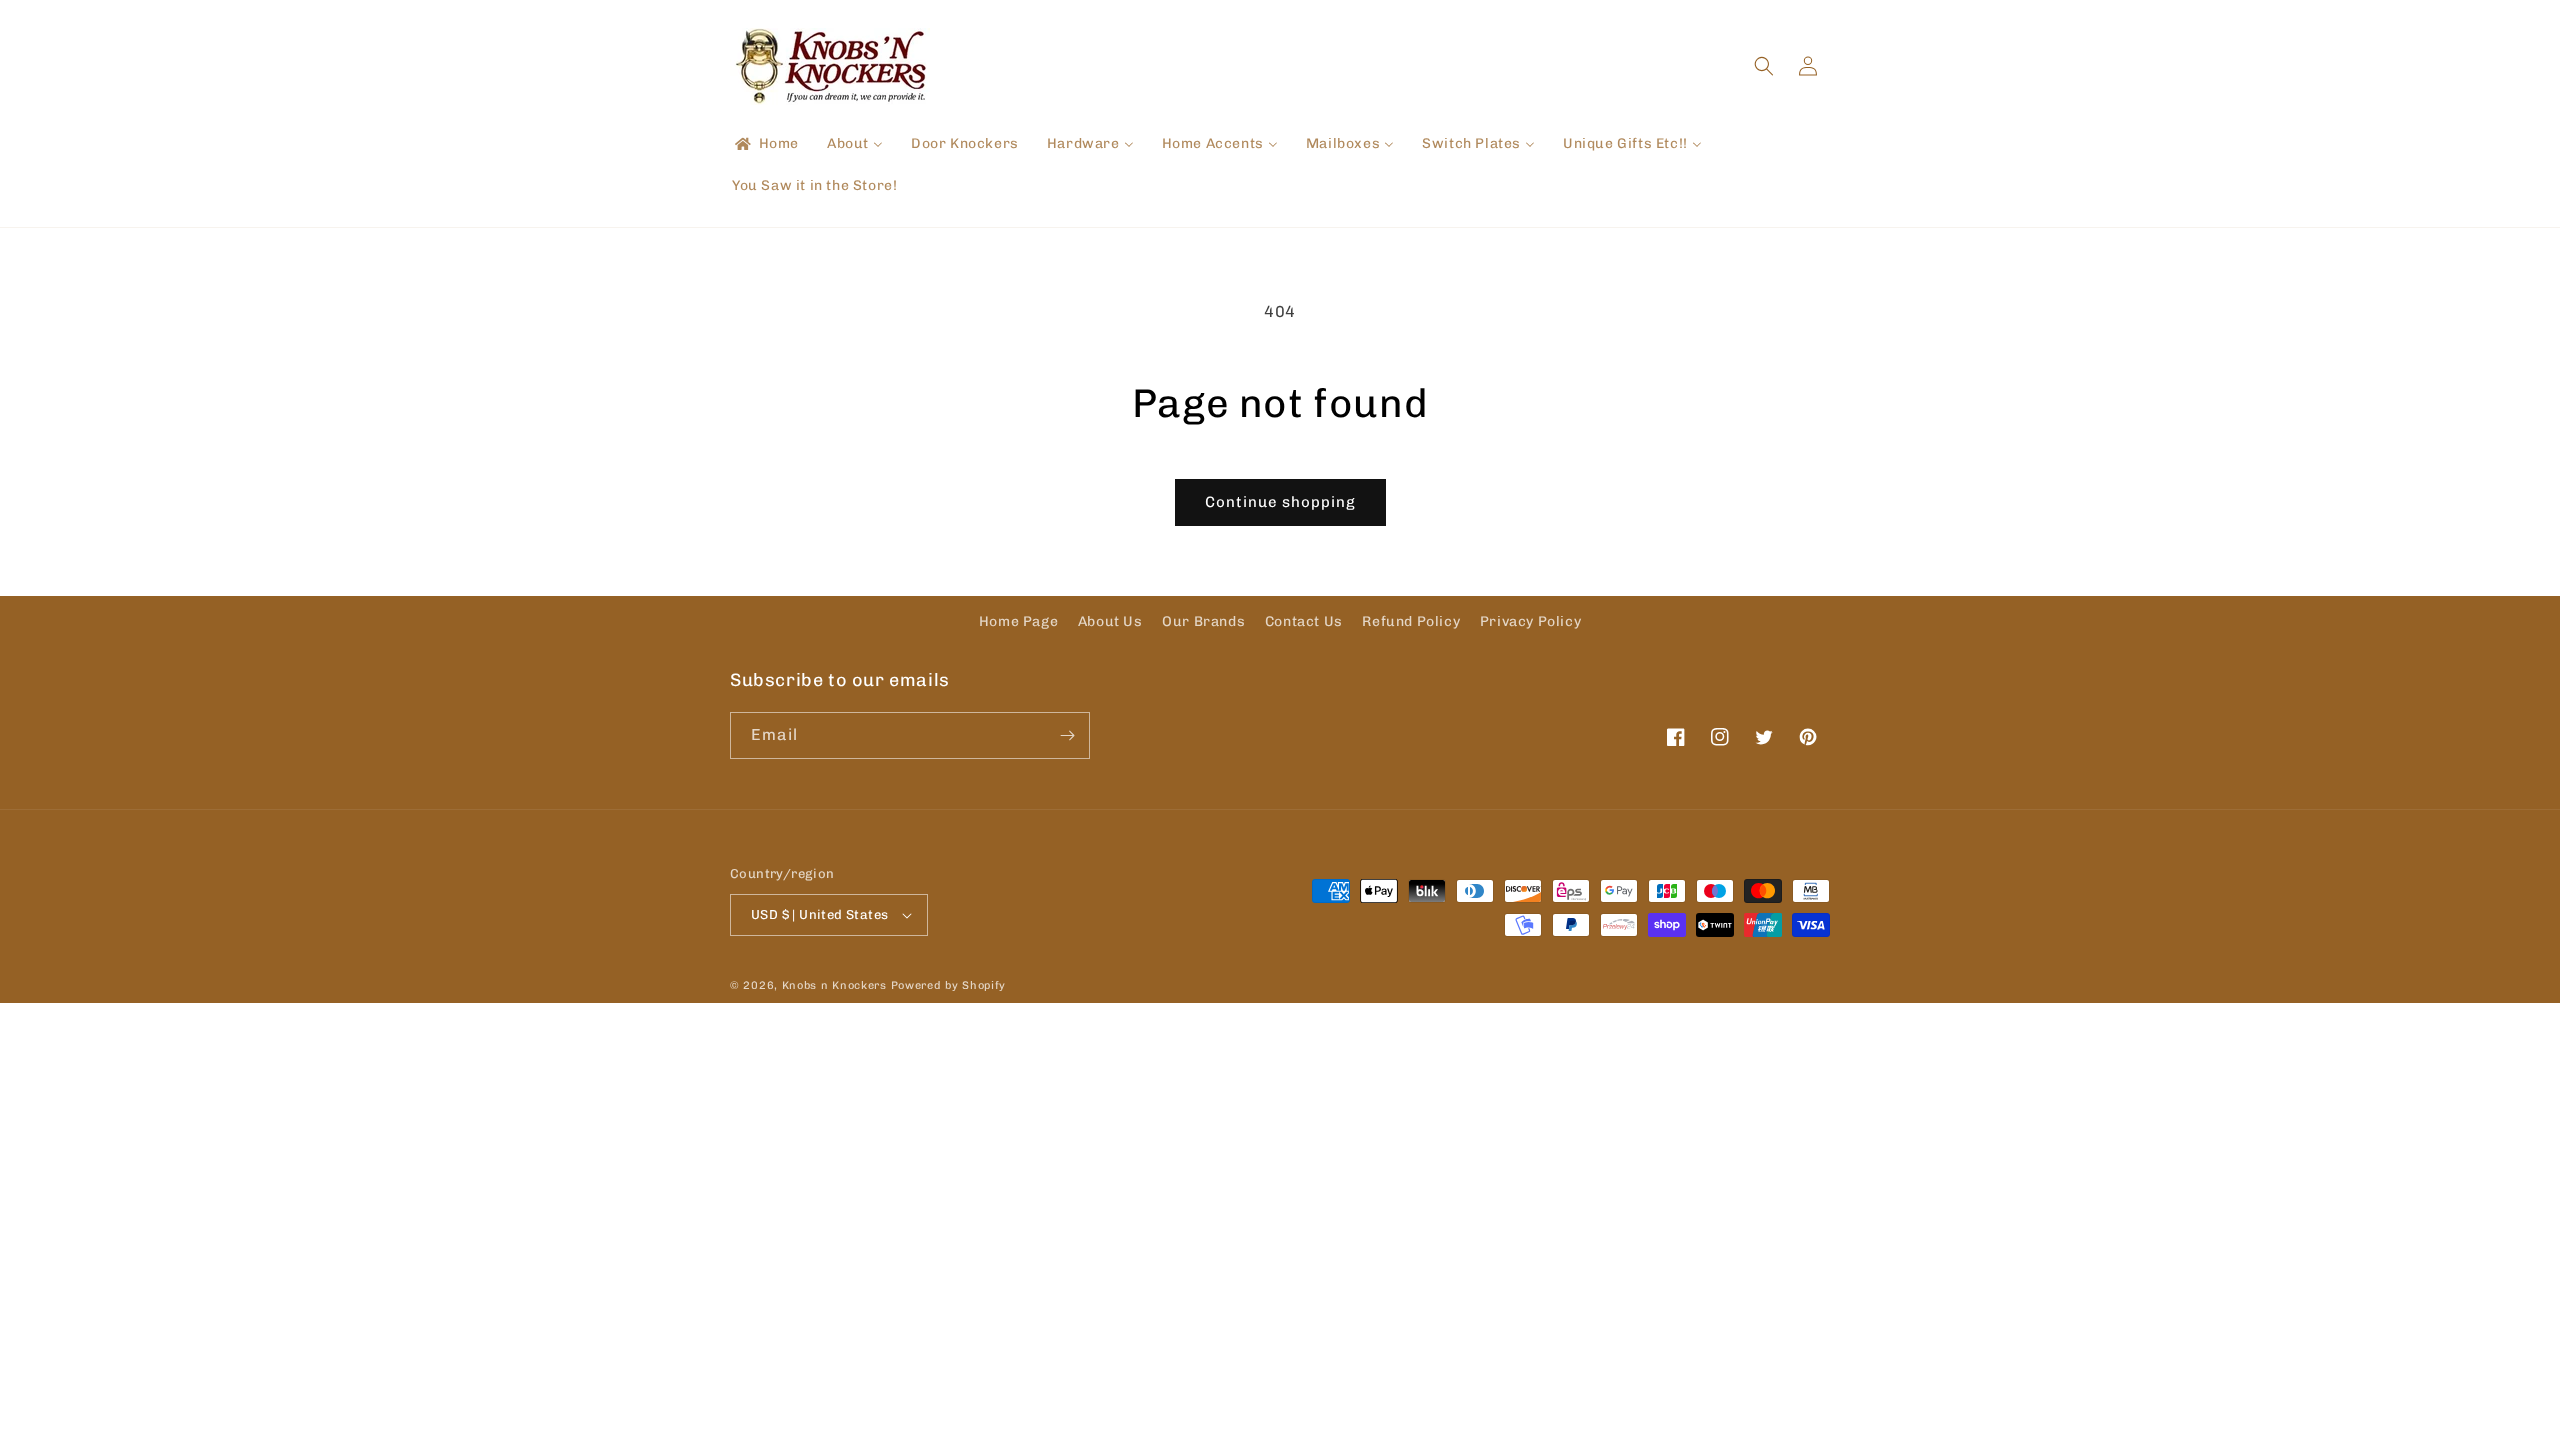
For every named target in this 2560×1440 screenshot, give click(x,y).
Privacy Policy (1530, 621)
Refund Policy (1411, 621)
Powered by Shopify (949, 985)
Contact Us (1304, 621)
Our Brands (1203, 621)
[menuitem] (765, 144)
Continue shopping (1280, 502)
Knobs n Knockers (834, 985)
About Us (1110, 621)
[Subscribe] (1067, 735)
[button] (1764, 66)
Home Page (1018, 621)
